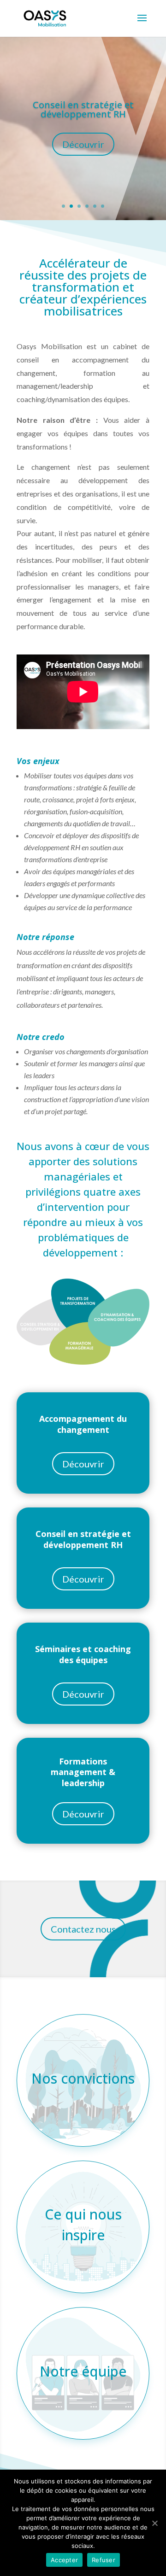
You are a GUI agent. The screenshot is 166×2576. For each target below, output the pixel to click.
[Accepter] (154, 2523)
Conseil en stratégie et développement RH (83, 109)
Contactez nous (83, 1929)
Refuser (104, 2560)
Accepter (64, 2560)
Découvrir (83, 144)
